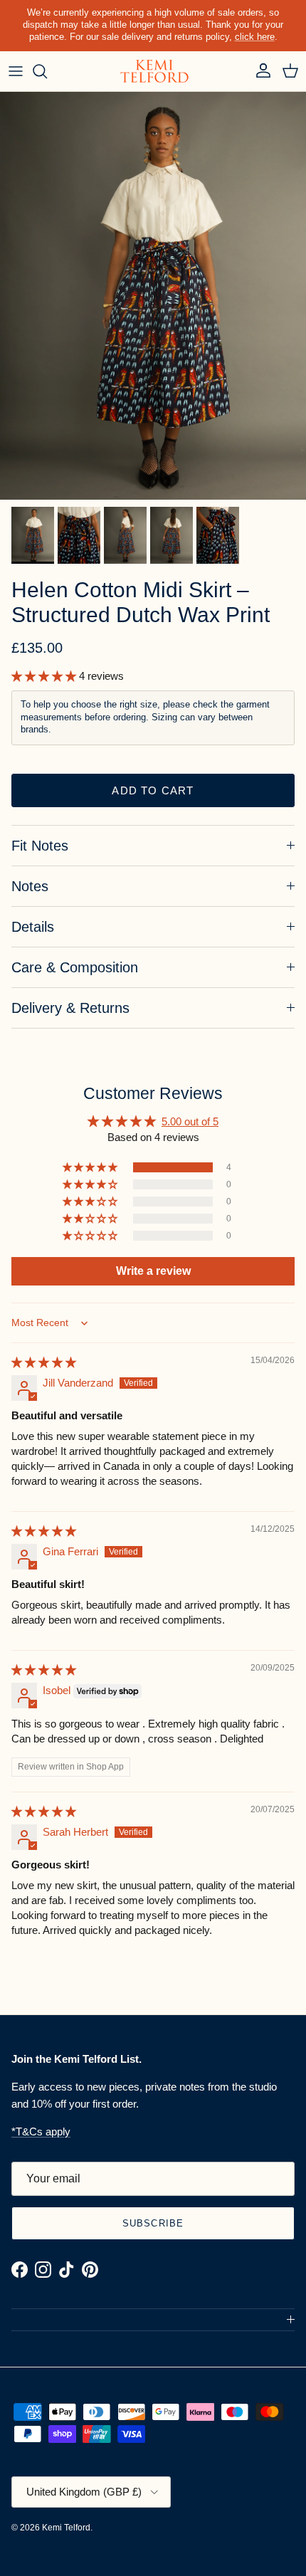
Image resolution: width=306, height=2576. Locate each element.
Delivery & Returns (70, 1008)
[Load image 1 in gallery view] (153, 296)
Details (33, 927)
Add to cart (153, 790)
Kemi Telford (66, 2528)
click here (255, 37)
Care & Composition (75, 967)
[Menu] (16, 71)
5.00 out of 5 (190, 1121)
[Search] (47, 71)
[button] (45, 676)
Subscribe (153, 2223)
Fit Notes (40, 846)
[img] (44, 1362)
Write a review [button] (153, 1271)
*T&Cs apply (41, 2131)
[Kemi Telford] (153, 72)
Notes (30, 886)
